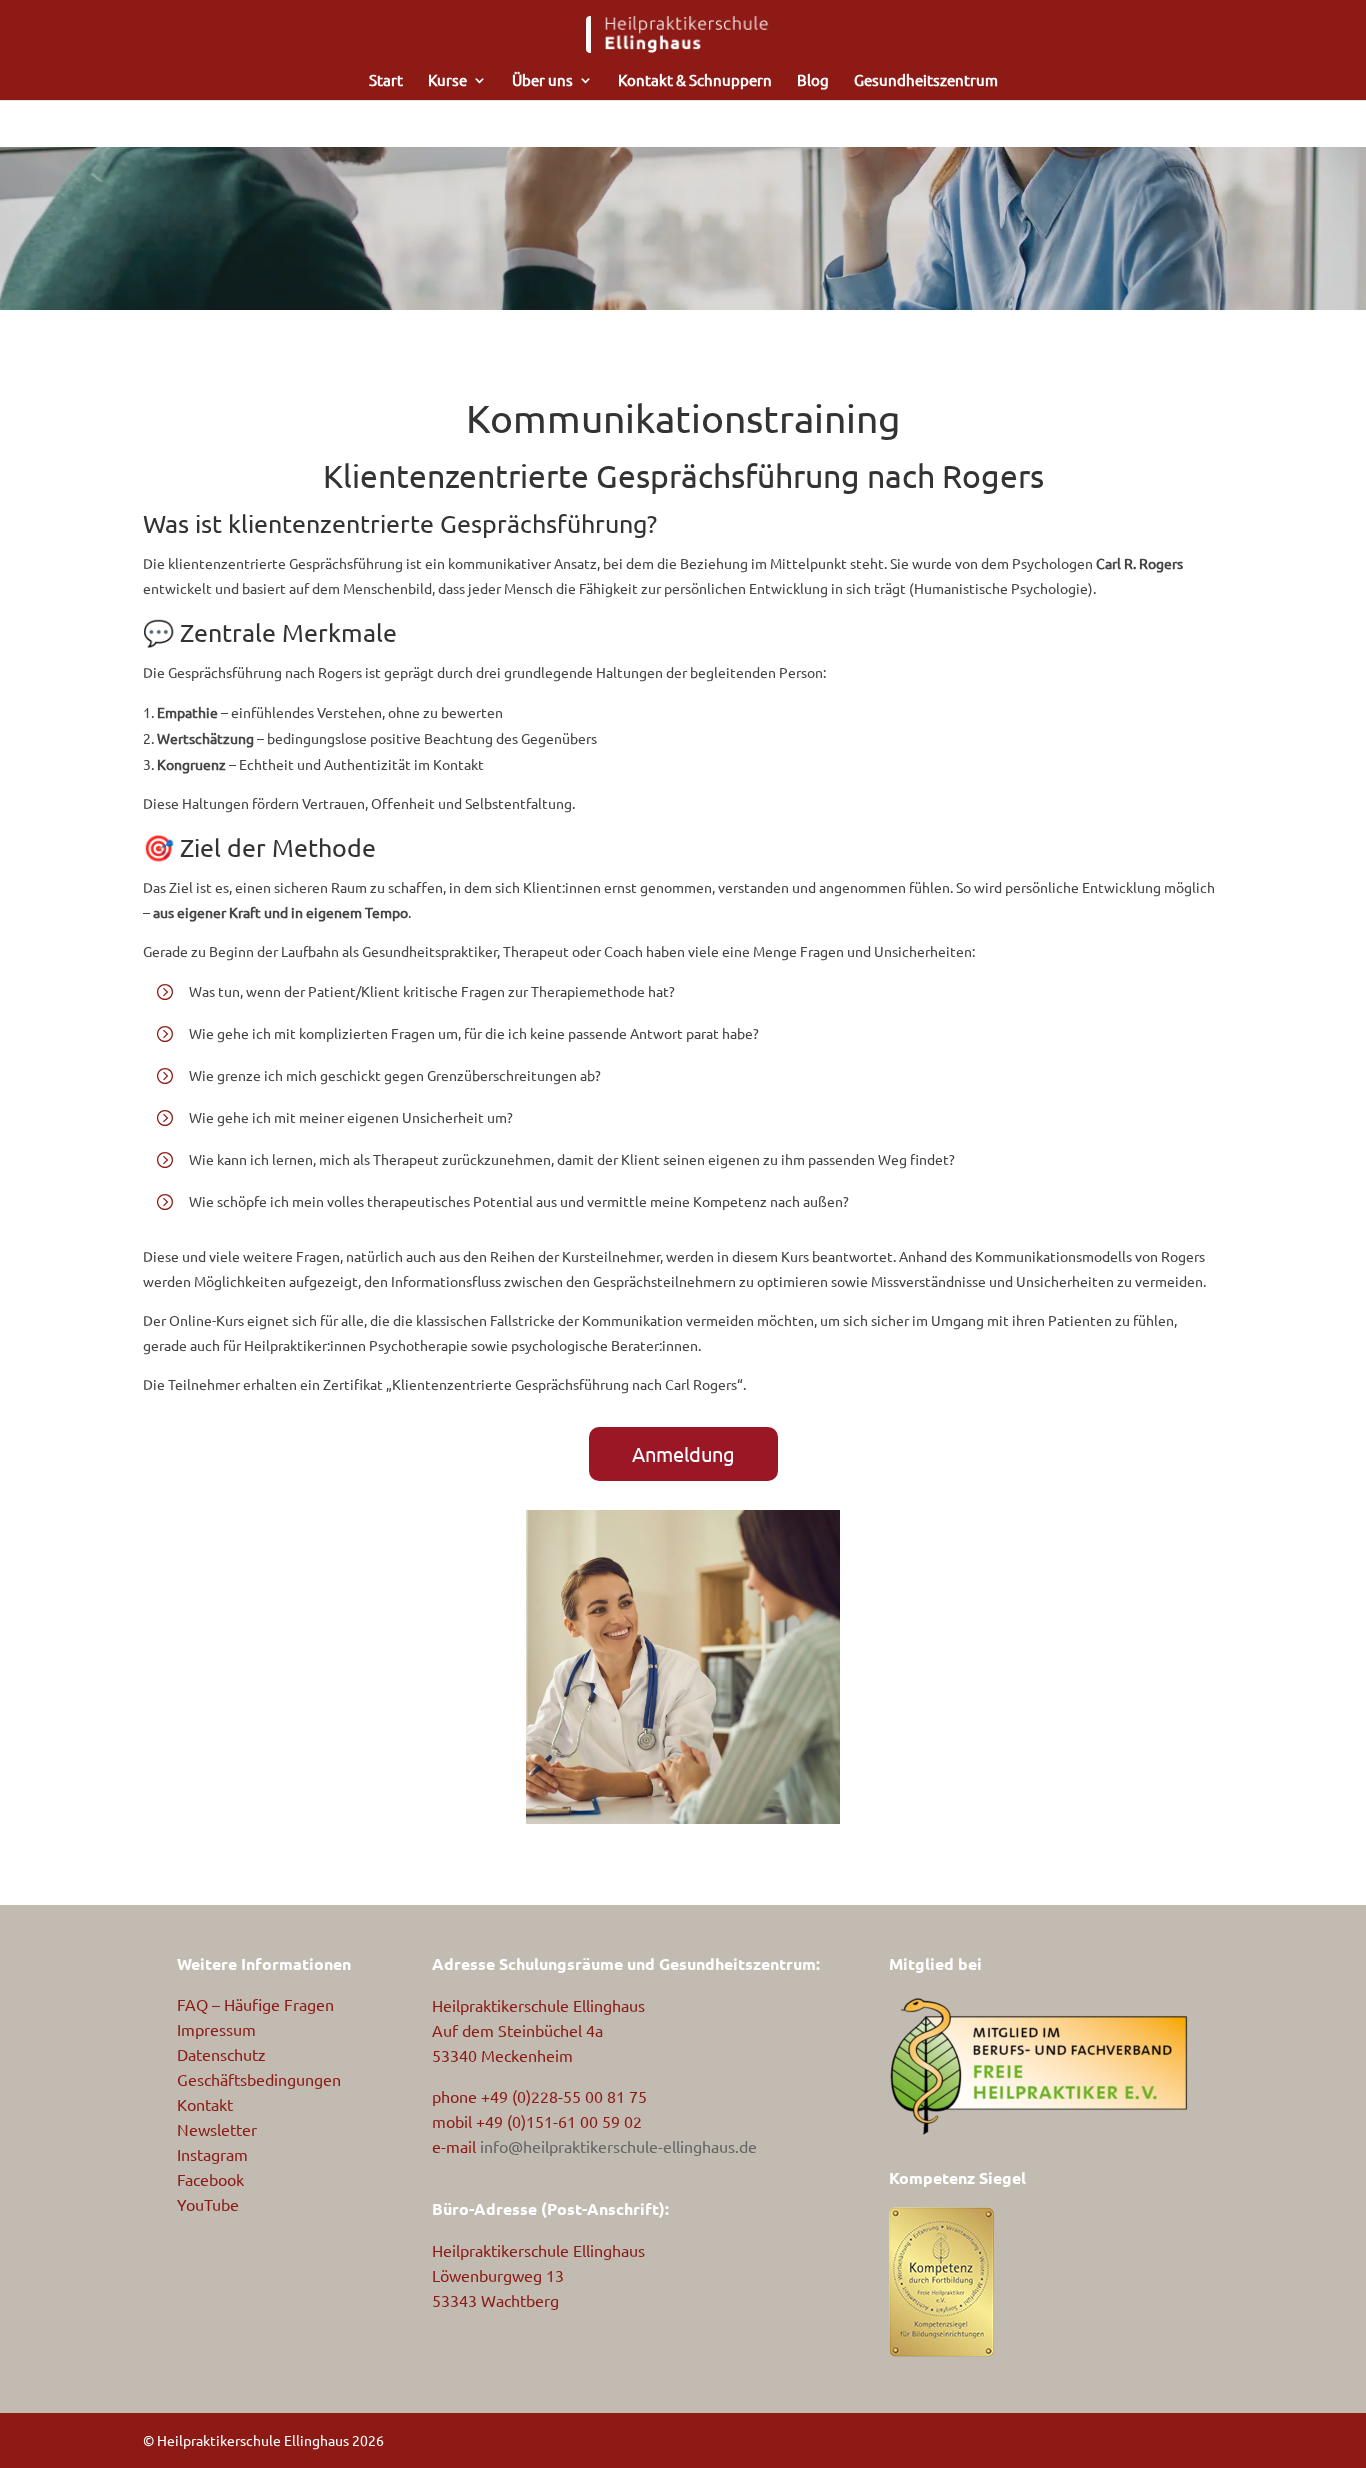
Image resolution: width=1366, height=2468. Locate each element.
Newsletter (217, 2129)
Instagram (212, 2154)
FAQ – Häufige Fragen (255, 2004)
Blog (813, 81)
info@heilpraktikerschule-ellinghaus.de (618, 2146)
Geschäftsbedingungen (259, 2079)
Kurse (447, 81)
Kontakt (205, 2104)
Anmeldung (683, 1453)
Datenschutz (221, 2054)
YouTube (208, 2204)
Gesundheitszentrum (926, 81)
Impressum (216, 2029)
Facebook (210, 2179)
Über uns (542, 81)
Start (386, 81)
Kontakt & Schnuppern (695, 81)
